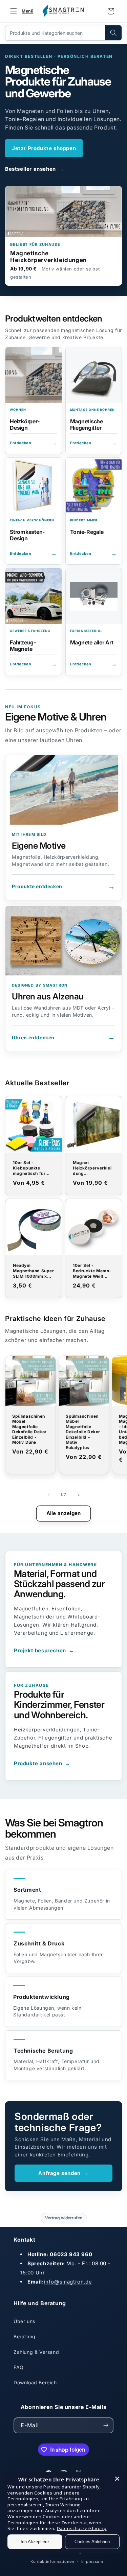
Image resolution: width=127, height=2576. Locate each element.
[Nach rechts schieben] (79, 1495)
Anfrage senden (63, 2173)
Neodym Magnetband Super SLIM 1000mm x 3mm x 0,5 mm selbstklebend (34, 1271)
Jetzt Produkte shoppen (44, 148)
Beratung (25, 2336)
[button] (20, 11)
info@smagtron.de (68, 2282)
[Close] (117, 2479)
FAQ (19, 2367)
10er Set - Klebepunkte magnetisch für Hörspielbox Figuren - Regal (29, 1168)
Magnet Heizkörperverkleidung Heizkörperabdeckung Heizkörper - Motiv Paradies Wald (93, 1168)
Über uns (24, 2321)
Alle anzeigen (63, 1513)
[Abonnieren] (106, 2425)
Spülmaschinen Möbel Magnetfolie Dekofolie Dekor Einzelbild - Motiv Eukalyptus (83, 1432)
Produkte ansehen (42, 1763)
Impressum (92, 2561)
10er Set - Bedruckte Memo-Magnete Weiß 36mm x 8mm (92, 1271)
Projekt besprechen (44, 1650)
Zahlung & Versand (36, 2352)
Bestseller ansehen (34, 169)
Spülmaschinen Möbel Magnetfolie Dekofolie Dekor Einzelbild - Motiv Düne (29, 1429)
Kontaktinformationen (52, 2561)
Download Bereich (35, 2382)
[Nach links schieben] (49, 1495)
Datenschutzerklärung (82, 2528)
